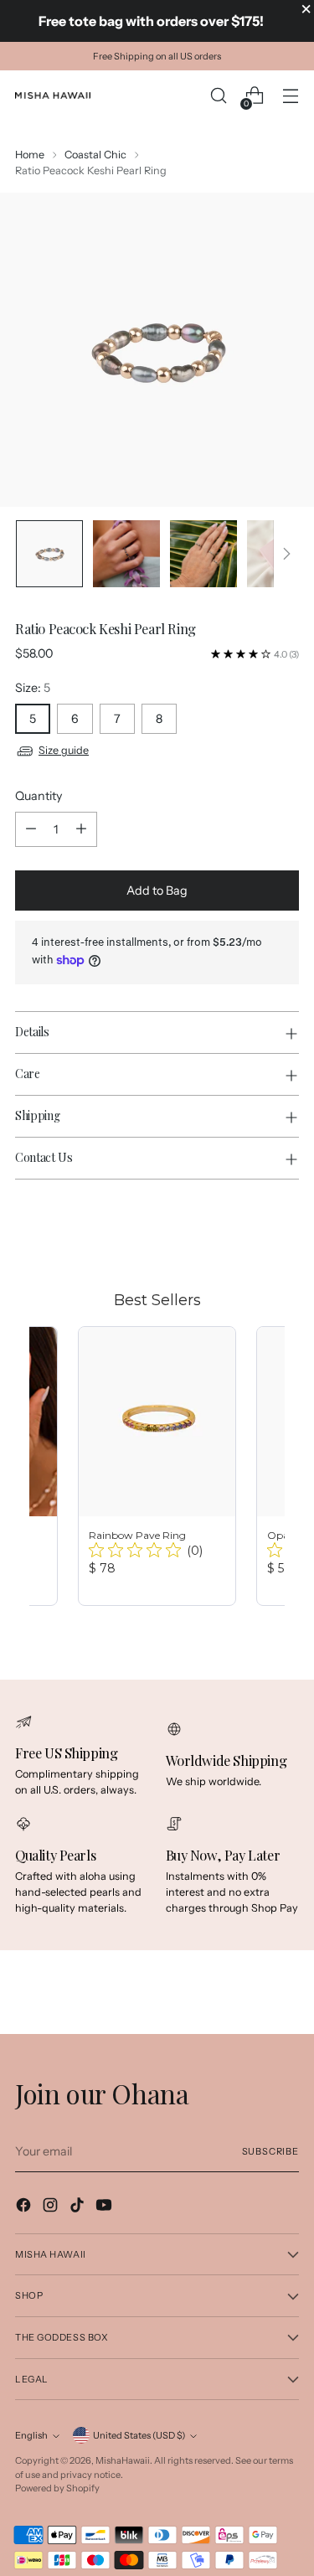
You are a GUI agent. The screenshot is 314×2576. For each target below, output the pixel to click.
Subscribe (270, 2151)
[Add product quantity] (81, 829)
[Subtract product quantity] (31, 829)
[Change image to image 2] (126, 554)
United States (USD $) (139, 2435)
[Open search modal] (218, 96)
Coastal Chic (95, 155)
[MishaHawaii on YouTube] (106, 2207)
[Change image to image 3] (203, 554)
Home (30, 155)
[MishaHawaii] (53, 96)
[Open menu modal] (290, 96)
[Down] (286, 554)
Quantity (39, 796)
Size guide (64, 750)
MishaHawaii (123, 2460)
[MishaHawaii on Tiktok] (79, 2207)
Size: (33, 688)
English (31, 2435)
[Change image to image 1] (49, 554)
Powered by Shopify (57, 2488)
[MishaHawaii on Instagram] (52, 2207)
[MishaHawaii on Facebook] (25, 2207)
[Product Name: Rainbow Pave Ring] (157, 1466)
